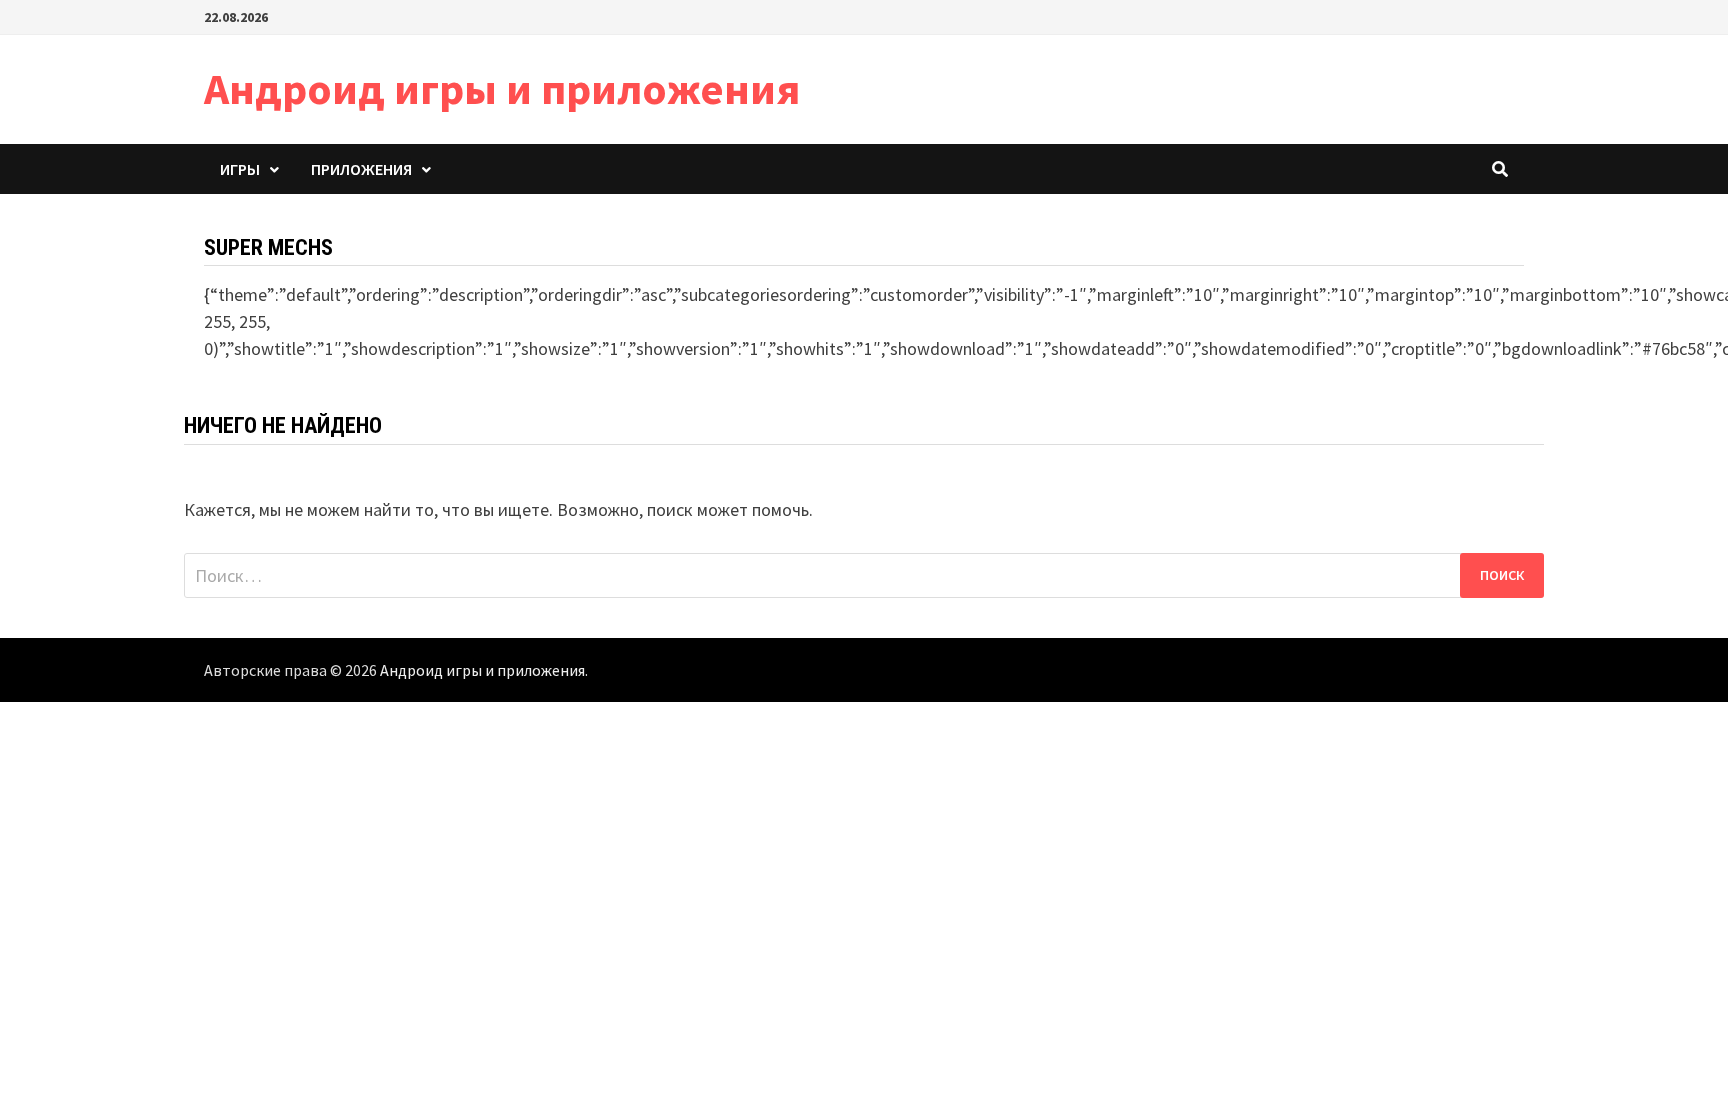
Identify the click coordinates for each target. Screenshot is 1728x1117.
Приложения (361, 169)
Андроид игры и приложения (502, 88)
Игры (240, 169)
